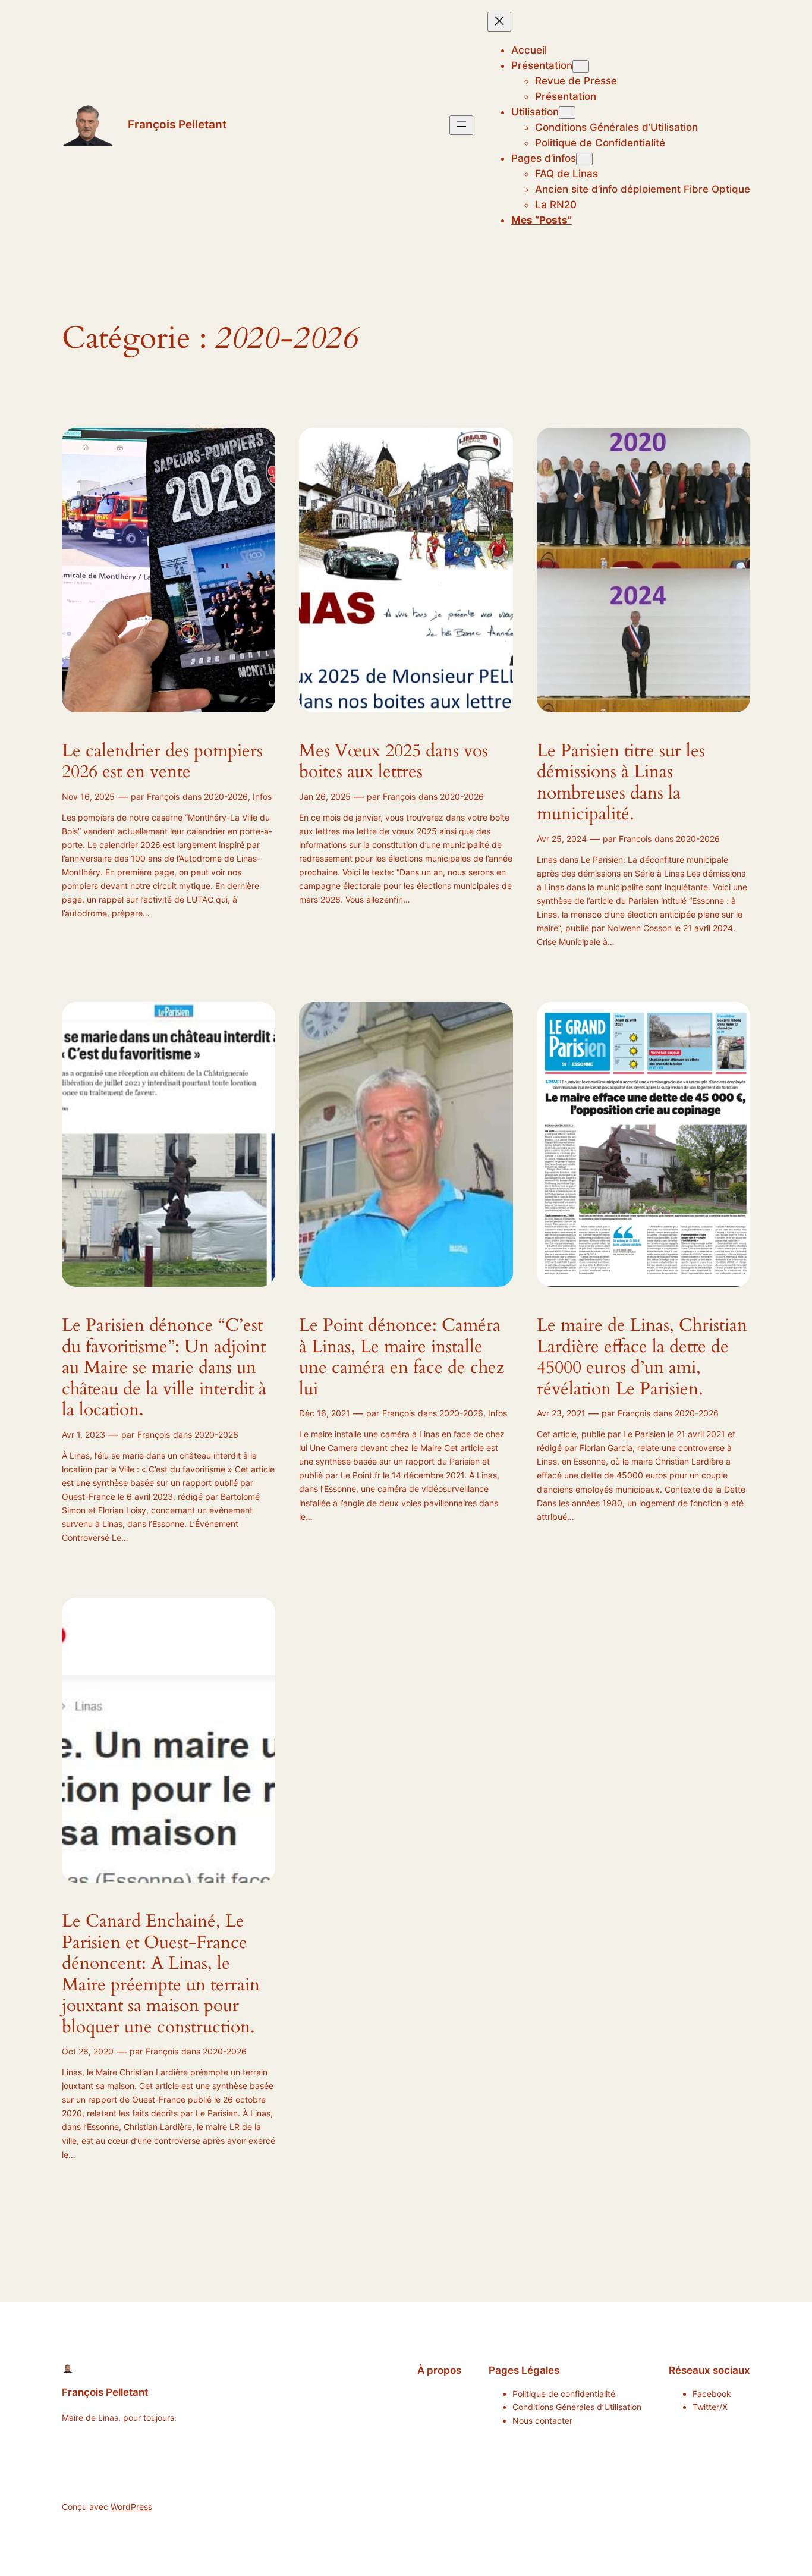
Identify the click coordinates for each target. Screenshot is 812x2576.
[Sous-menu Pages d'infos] (584, 159)
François (163, 797)
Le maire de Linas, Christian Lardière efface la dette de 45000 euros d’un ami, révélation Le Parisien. (642, 1358)
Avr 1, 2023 (84, 1435)
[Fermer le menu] (499, 22)
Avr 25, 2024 (562, 839)
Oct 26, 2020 (88, 2051)
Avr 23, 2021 (561, 1413)
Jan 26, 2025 (325, 797)
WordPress (131, 2507)
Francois (635, 839)
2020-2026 (226, 797)
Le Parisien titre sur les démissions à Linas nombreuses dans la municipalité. (621, 783)
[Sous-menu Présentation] (581, 66)
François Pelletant (177, 124)
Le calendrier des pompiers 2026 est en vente (162, 762)
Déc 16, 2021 (325, 1413)
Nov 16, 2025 (88, 797)
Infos (262, 797)
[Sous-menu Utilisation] (567, 113)
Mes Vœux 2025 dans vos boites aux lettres (394, 762)
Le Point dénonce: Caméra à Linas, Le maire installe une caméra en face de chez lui (402, 1358)
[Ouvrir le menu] (461, 125)
